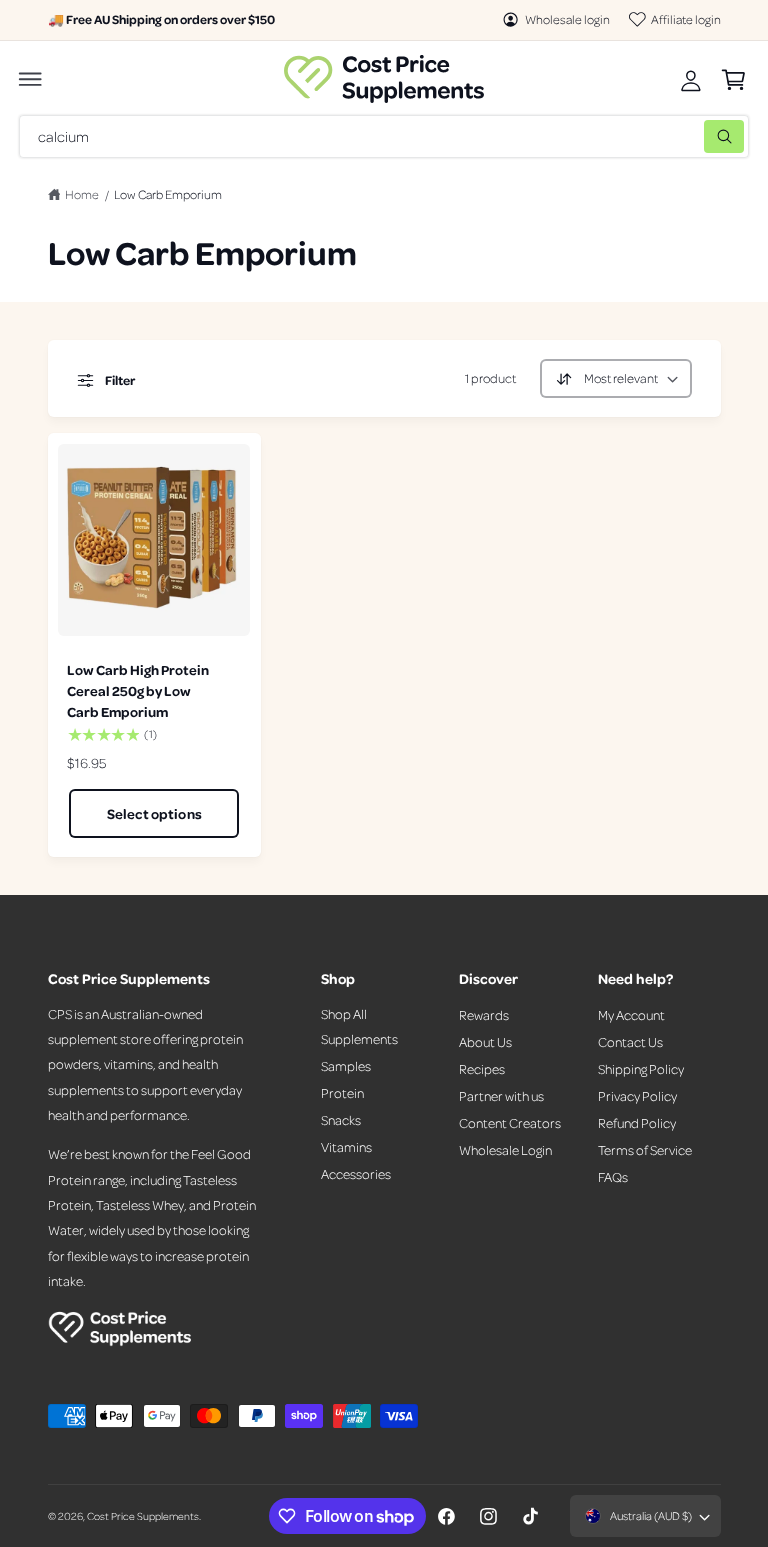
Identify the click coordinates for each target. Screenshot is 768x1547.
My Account (631, 1014)
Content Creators (510, 1122)
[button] (31, 79)
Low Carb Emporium (168, 194)
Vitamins (346, 1146)
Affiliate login (685, 19)
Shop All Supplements (359, 1026)
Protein (342, 1092)
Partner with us (501, 1095)
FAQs (613, 1176)
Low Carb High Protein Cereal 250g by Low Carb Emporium (138, 690)
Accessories (356, 1173)
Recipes (482, 1068)
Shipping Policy (641, 1068)
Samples (346, 1065)
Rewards (484, 1014)
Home (82, 194)
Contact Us (630, 1041)
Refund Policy (637, 1122)
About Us (485, 1041)
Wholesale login (567, 19)
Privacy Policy (637, 1095)
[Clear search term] (684, 136)
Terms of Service (645, 1149)
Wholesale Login (505, 1149)
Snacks (341, 1119)
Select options (154, 813)
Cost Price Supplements (143, 1515)
